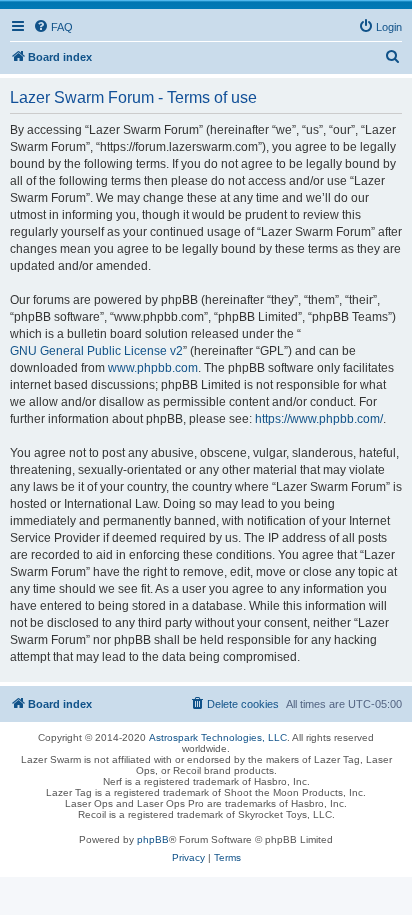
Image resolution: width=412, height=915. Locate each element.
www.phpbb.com (153, 368)
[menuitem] (53, 27)
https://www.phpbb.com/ (319, 419)
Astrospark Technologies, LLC (218, 737)
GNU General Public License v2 (96, 351)
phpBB (153, 839)
